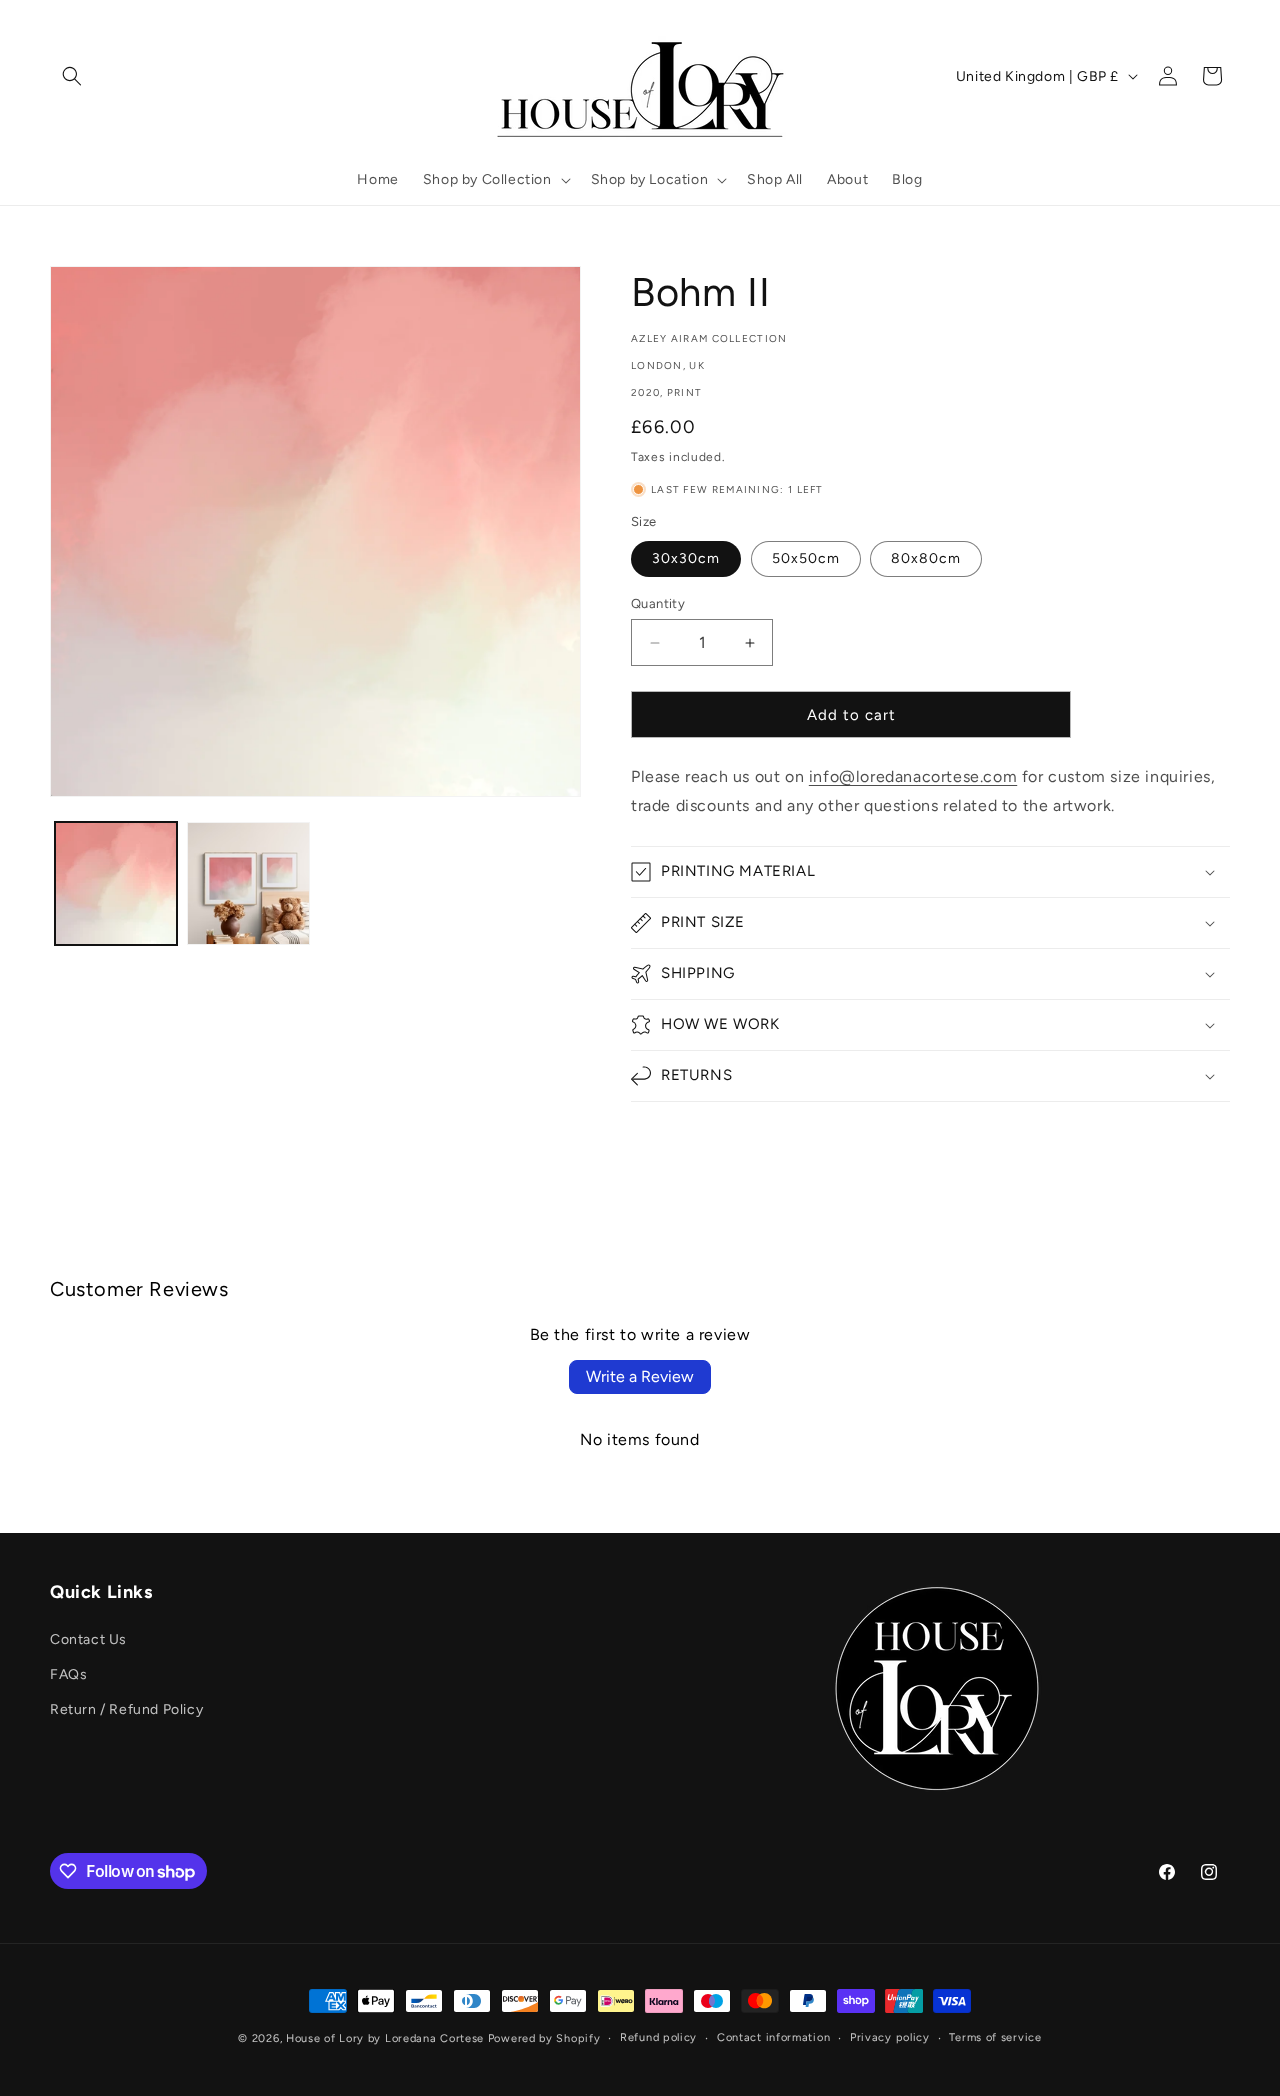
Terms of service (995, 2037)
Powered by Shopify (544, 2038)
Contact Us (88, 1638)
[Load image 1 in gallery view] (116, 883)
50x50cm (806, 558)
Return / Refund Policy (126, 1708)
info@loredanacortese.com (913, 776)
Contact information (773, 2037)
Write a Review (640, 1376)
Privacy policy (890, 2037)
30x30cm (686, 558)
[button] (72, 76)
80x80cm (926, 558)
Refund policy (658, 2037)
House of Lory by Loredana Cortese (385, 2038)
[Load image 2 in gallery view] (248, 883)
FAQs (68, 1673)
